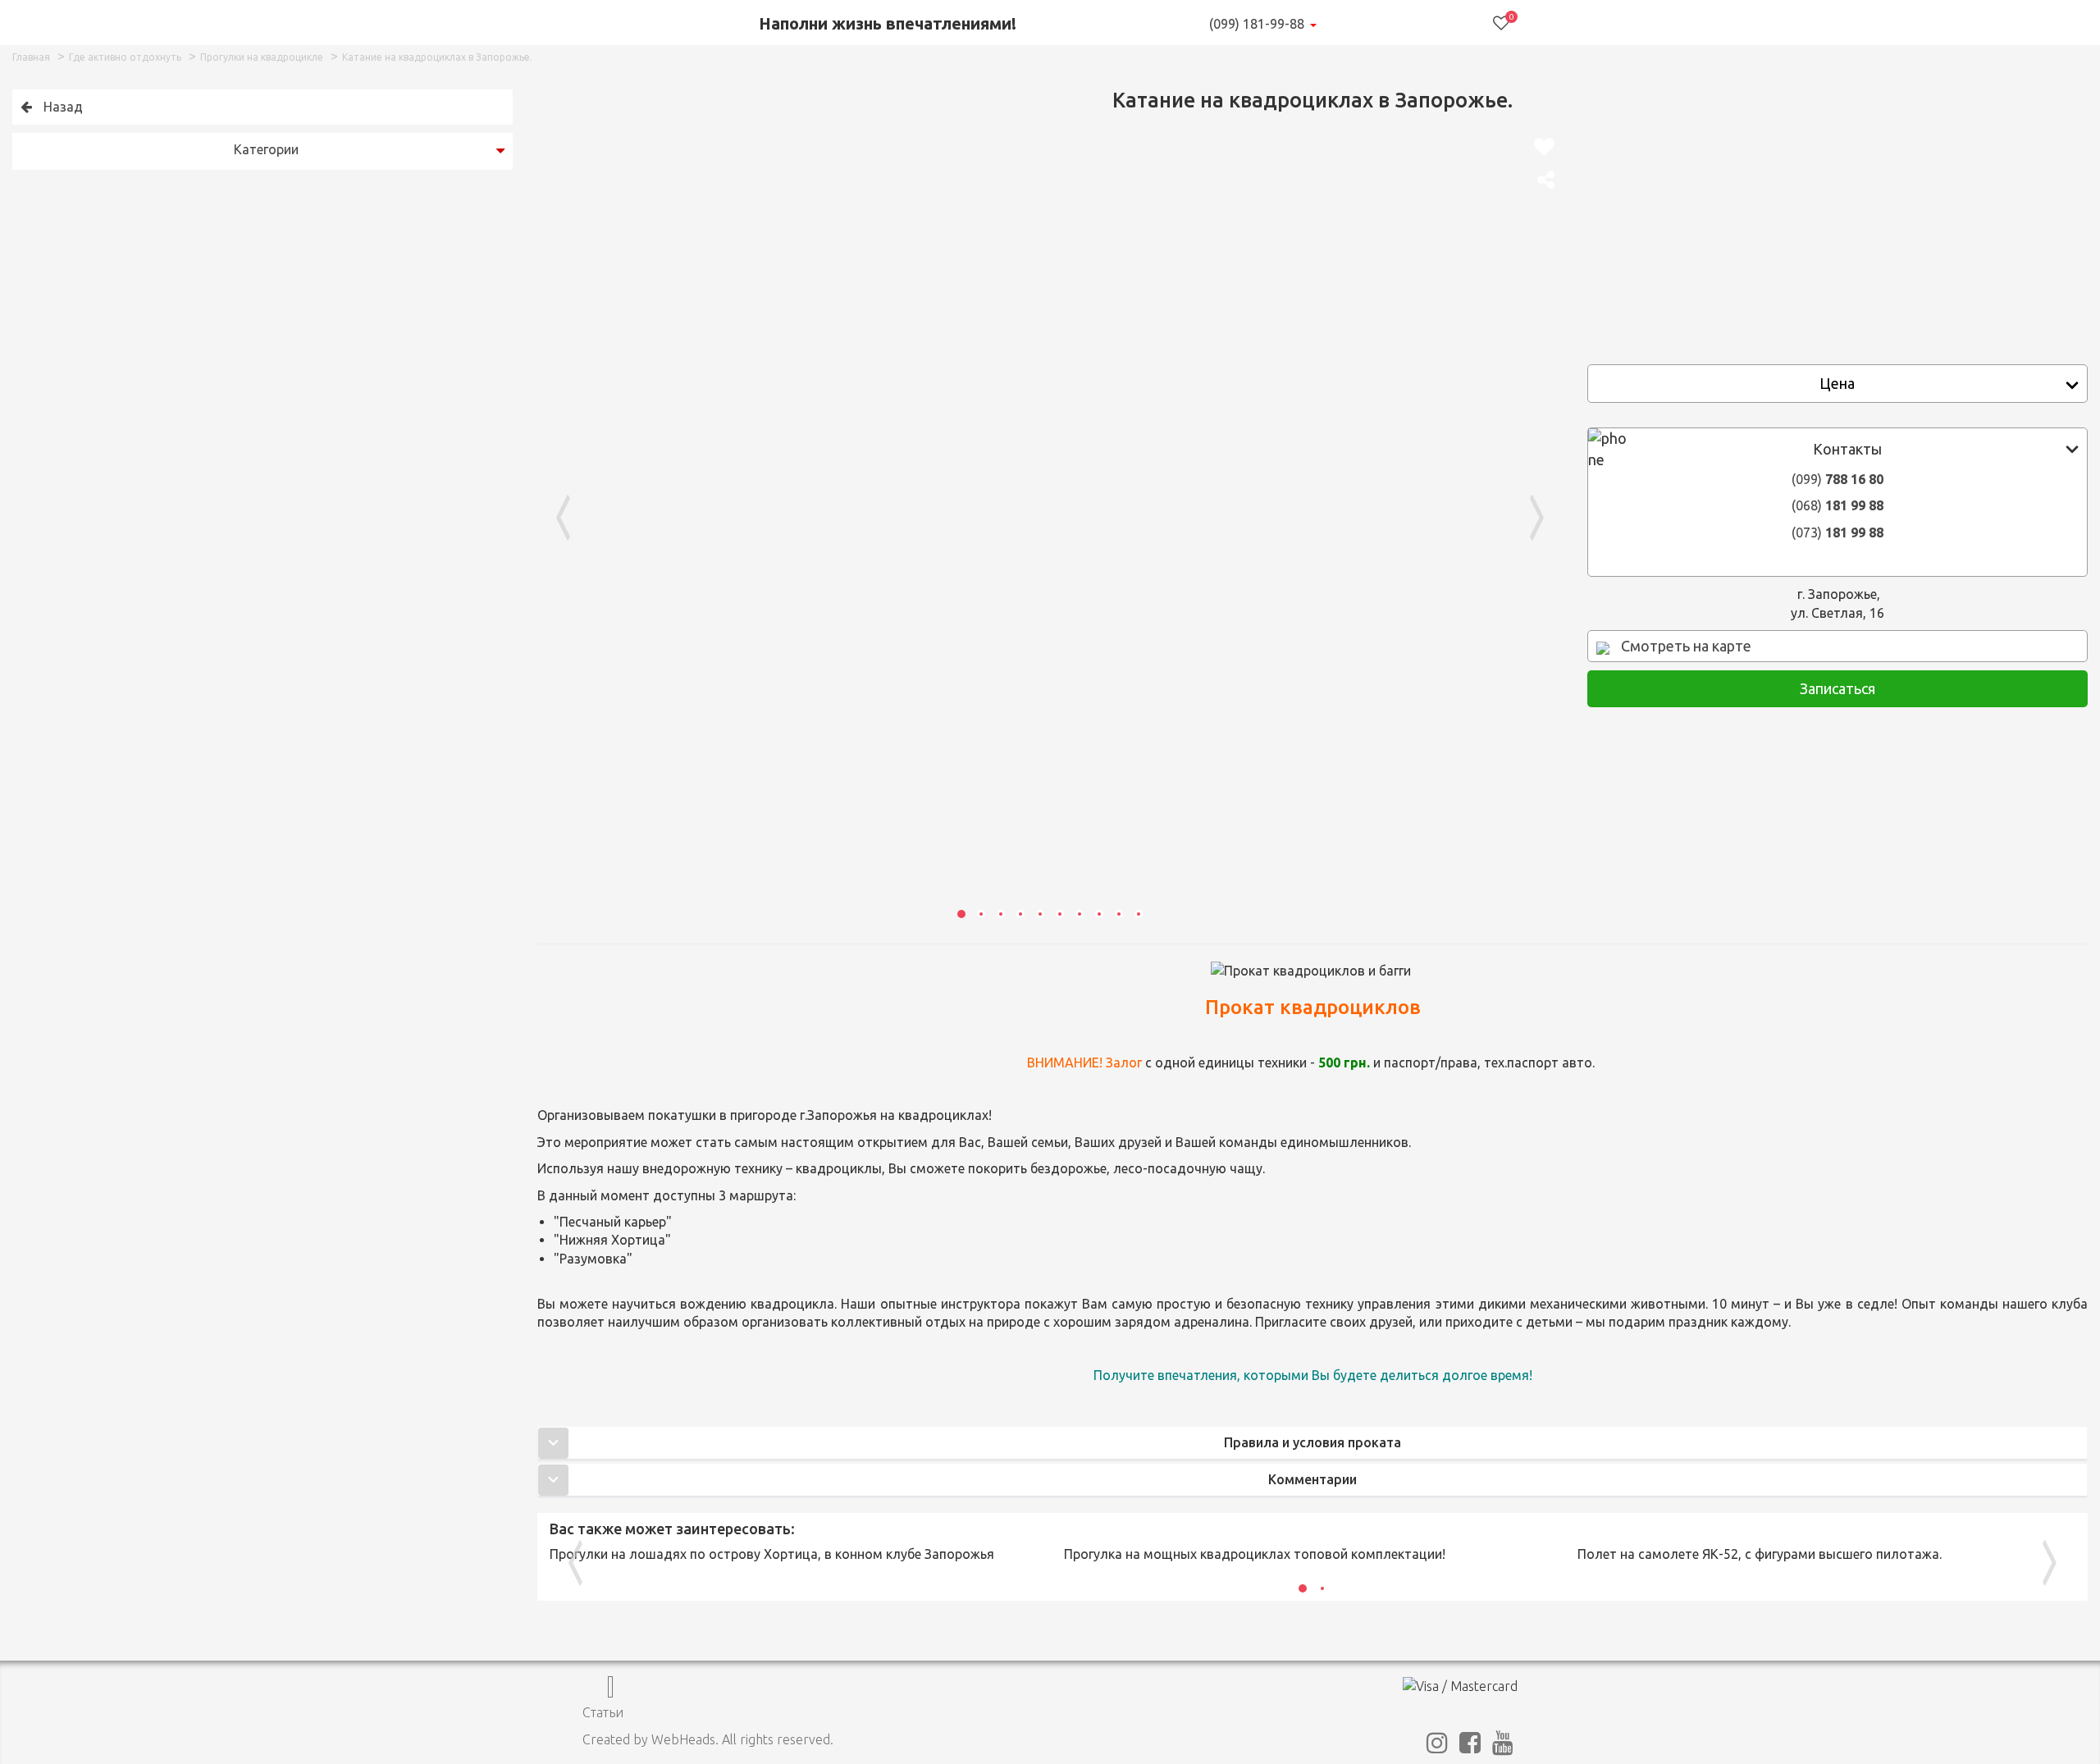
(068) (1837, 505)
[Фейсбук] (1470, 1747)
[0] (1501, 23)
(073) (1837, 532)
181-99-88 (1257, 24)
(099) (1837, 479)
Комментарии (1312, 1479)
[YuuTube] (1503, 1747)
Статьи (603, 1712)
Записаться (1837, 688)
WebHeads (683, 1739)
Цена (1837, 383)
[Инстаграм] (1437, 1747)
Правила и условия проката (1312, 1442)
